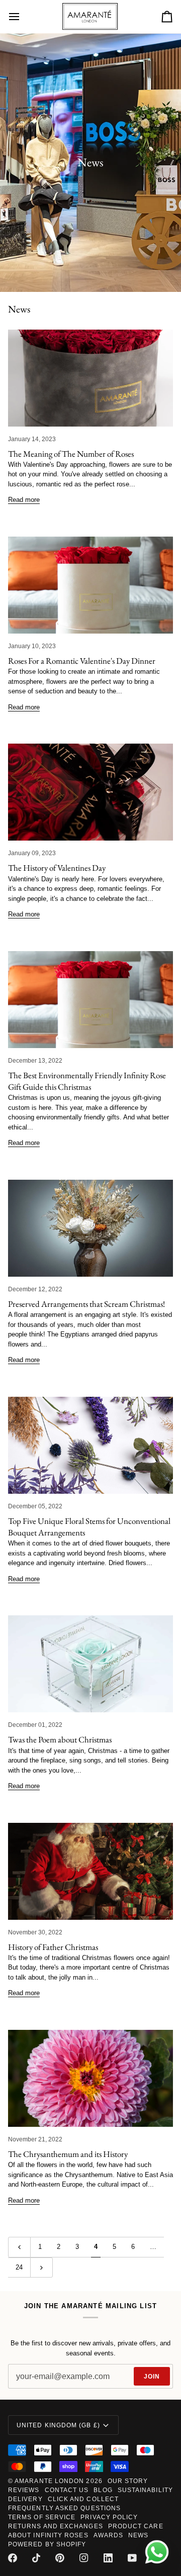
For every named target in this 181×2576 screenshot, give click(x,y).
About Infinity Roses (48, 2535)
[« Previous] (19, 2247)
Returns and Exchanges (56, 2526)
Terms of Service (42, 2517)
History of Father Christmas (53, 1947)
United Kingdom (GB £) (58, 2425)
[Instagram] (84, 2558)
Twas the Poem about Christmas (60, 1739)
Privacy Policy (109, 2517)
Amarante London (49, 2481)
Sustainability (145, 2490)
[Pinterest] (60, 2558)
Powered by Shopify (47, 2544)
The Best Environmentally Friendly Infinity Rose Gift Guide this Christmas (87, 1081)
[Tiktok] (36, 2558)
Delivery (25, 2499)
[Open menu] (23, 17)
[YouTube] (132, 2558)
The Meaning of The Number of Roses (71, 454)
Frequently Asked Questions (64, 2508)
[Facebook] (13, 2558)
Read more (24, 500)
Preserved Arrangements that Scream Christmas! (86, 1304)
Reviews (24, 2490)
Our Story (128, 2481)
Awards (108, 2535)
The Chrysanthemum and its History (68, 2154)
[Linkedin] (108, 2558)
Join (152, 2377)
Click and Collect (83, 2499)
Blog (103, 2490)
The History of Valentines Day (57, 868)
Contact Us (67, 2490)
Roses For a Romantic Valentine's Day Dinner (82, 661)
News (138, 2535)
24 (19, 2267)
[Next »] (41, 2268)
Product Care (136, 2526)
